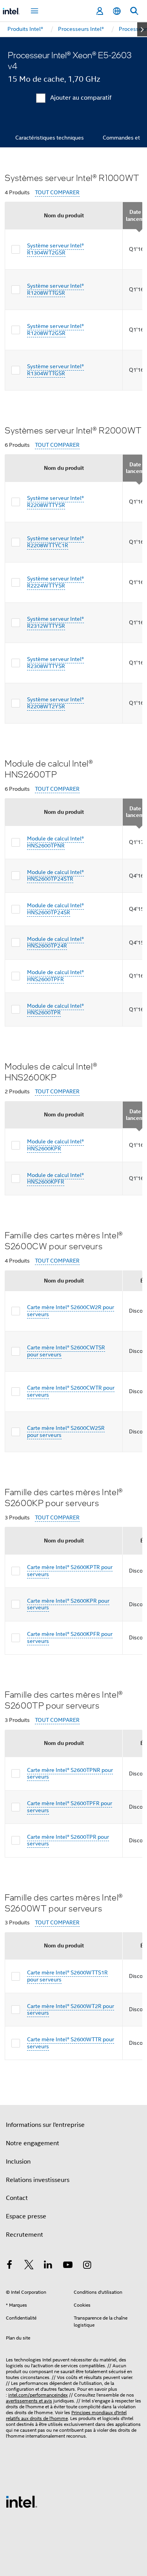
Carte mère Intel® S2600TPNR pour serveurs (70, 1773)
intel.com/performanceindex (38, 2395)
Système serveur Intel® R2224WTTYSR (55, 582)
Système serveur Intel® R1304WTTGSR (55, 370)
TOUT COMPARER (57, 193)
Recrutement (24, 2235)
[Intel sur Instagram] (87, 2266)
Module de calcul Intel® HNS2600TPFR (55, 976)
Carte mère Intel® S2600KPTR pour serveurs (70, 1571)
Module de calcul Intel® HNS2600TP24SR (55, 909)
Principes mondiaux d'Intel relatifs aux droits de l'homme (66, 2415)
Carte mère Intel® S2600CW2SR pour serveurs (66, 1431)
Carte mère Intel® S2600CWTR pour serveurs (71, 1391)
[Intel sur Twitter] (29, 2266)
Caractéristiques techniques (50, 138)
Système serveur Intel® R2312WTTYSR (55, 622)
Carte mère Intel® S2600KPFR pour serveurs (70, 1637)
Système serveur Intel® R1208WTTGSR (55, 289)
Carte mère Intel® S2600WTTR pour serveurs (71, 2043)
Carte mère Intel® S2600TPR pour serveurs (68, 1840)
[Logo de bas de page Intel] (22, 2501)
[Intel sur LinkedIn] (48, 2266)
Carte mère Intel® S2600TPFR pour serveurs (70, 1807)
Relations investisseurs (38, 2180)
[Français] (117, 11)
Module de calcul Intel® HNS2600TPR (55, 1009)
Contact (17, 2198)
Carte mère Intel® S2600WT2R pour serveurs (71, 2010)
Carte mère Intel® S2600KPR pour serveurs (68, 1604)
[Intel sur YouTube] (68, 2266)
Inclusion (18, 2162)
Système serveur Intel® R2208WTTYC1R (55, 542)
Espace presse (26, 2216)
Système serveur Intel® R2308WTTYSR (55, 663)
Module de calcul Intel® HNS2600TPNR (55, 842)
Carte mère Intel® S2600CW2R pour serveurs (71, 1311)
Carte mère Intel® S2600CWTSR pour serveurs (66, 1351)
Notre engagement (33, 2143)
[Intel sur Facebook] (9, 2266)
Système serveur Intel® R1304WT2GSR (55, 249)
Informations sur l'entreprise (45, 2125)
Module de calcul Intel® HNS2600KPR (55, 1145)
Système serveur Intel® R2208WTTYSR (55, 502)
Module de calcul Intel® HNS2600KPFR (55, 1179)
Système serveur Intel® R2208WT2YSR (55, 703)
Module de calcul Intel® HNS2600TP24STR (55, 876)
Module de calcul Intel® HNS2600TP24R (55, 942)
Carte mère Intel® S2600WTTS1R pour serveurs (67, 1976)
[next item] (142, 29)
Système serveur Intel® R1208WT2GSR (55, 330)
